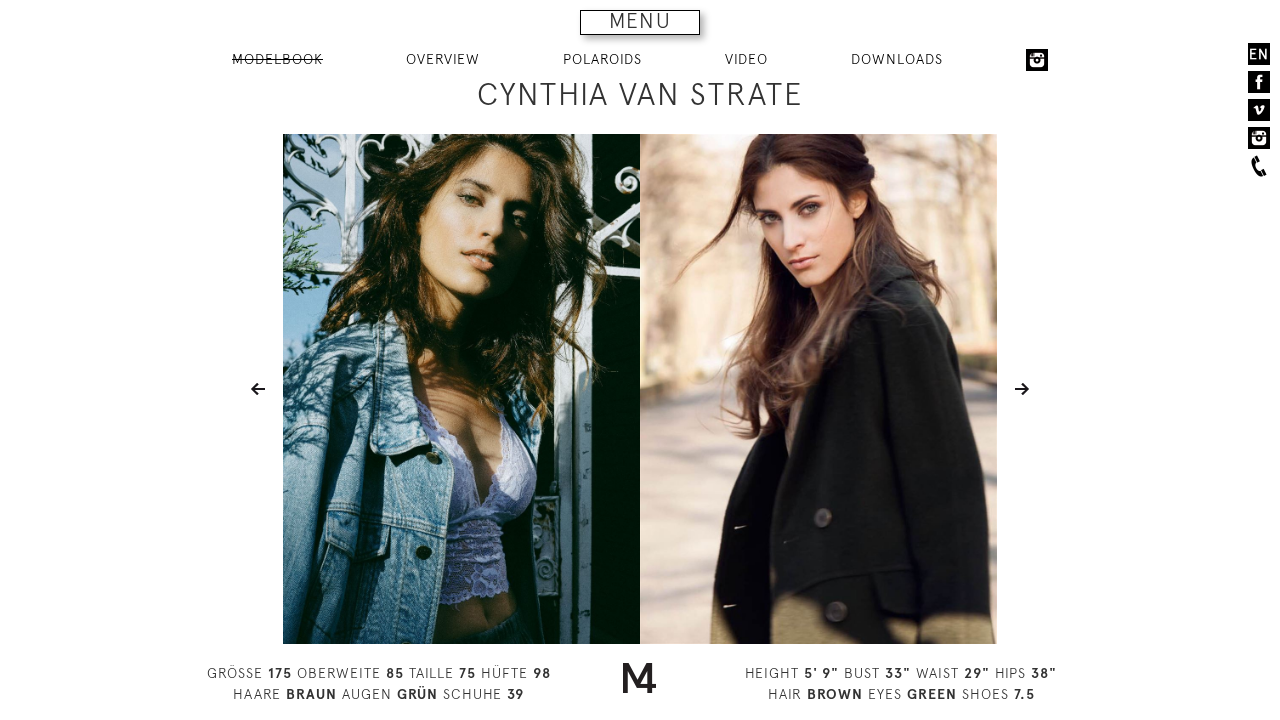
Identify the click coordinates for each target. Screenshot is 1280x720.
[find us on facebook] (1259, 82)
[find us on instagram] (1259, 138)
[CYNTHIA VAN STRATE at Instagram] (1037, 60)
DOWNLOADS (897, 59)
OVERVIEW (443, 59)
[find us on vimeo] (1259, 110)
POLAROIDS (602, 59)
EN (1259, 54)
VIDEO (746, 59)
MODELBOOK (277, 59)
